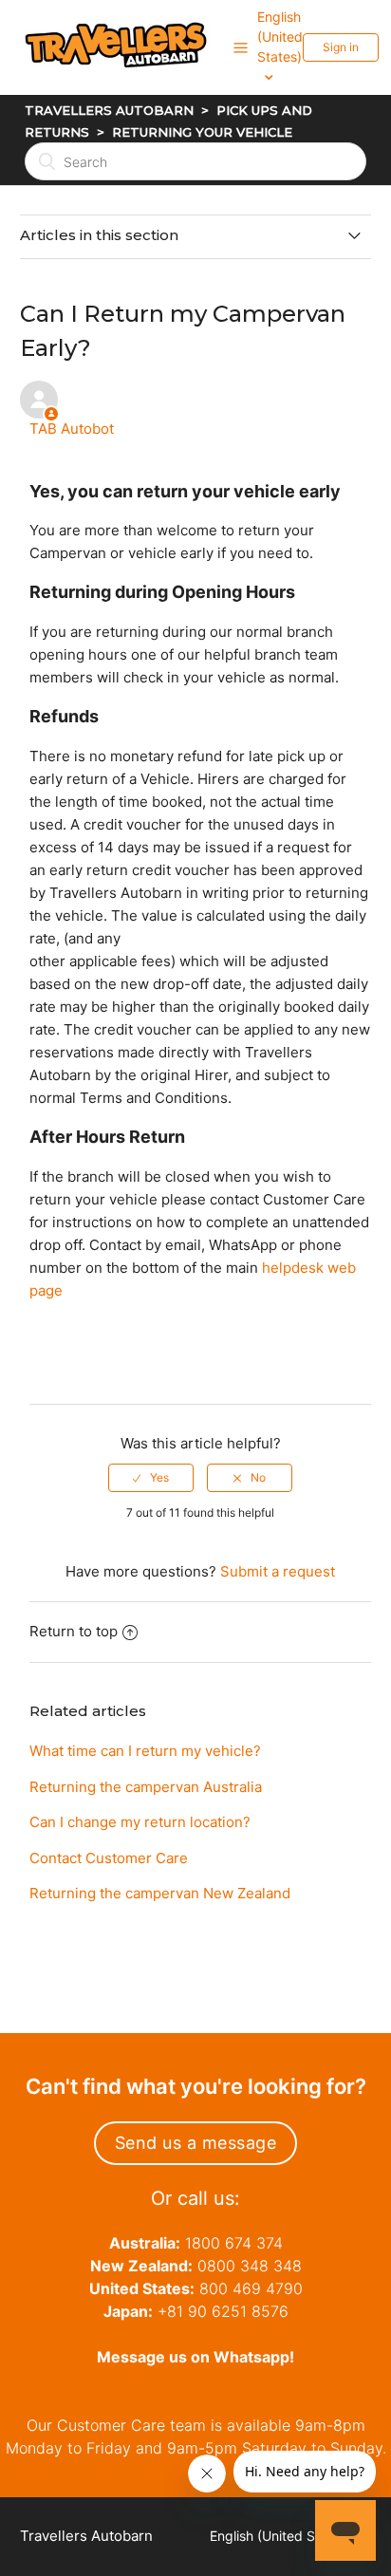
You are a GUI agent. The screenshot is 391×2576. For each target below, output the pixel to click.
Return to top (74, 1631)
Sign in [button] (341, 47)
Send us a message (196, 2143)
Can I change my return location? (140, 1822)
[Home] (127, 92)
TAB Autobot (72, 429)
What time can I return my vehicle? (145, 1751)
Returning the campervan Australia (146, 1787)
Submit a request (278, 1571)
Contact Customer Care (109, 1858)
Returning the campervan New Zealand (160, 1893)
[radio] (151, 1478)
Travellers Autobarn (109, 110)
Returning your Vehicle (202, 132)
